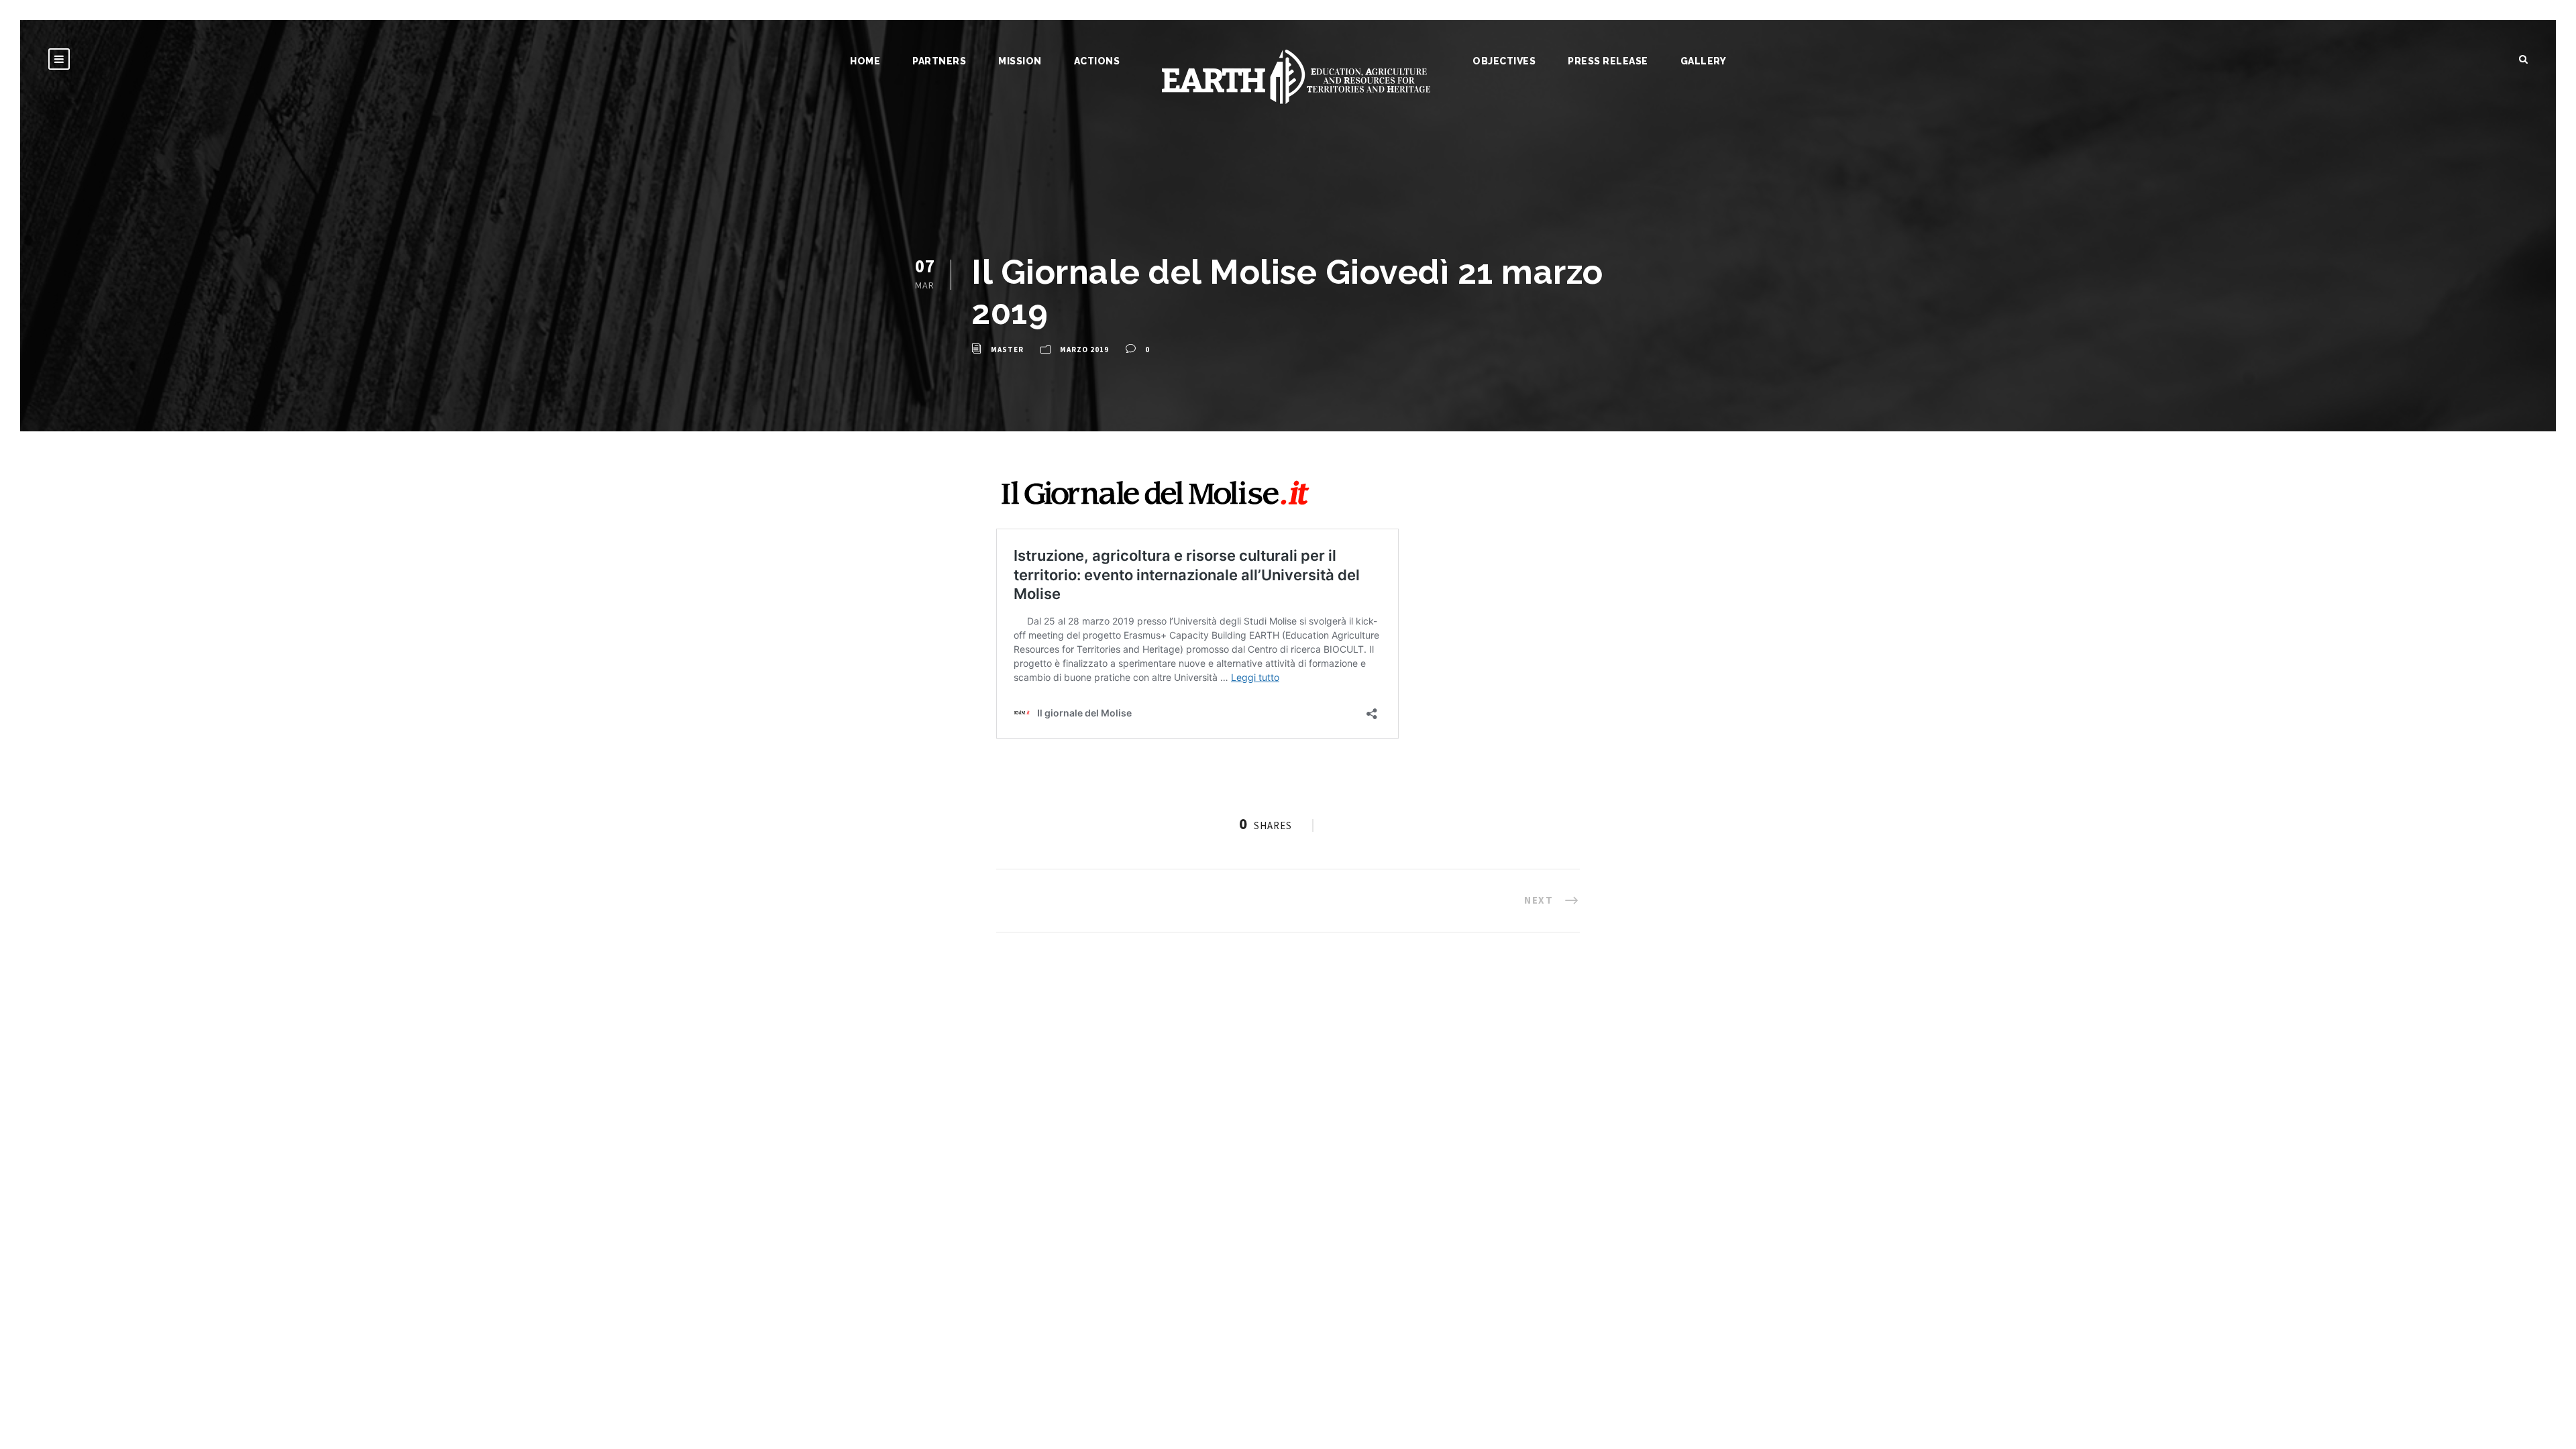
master (1007, 350)
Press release (1608, 61)
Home (865, 61)
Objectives (1504, 61)
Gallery (1704, 61)
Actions (1097, 61)
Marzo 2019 (1084, 350)
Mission (1020, 61)
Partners (939, 61)
